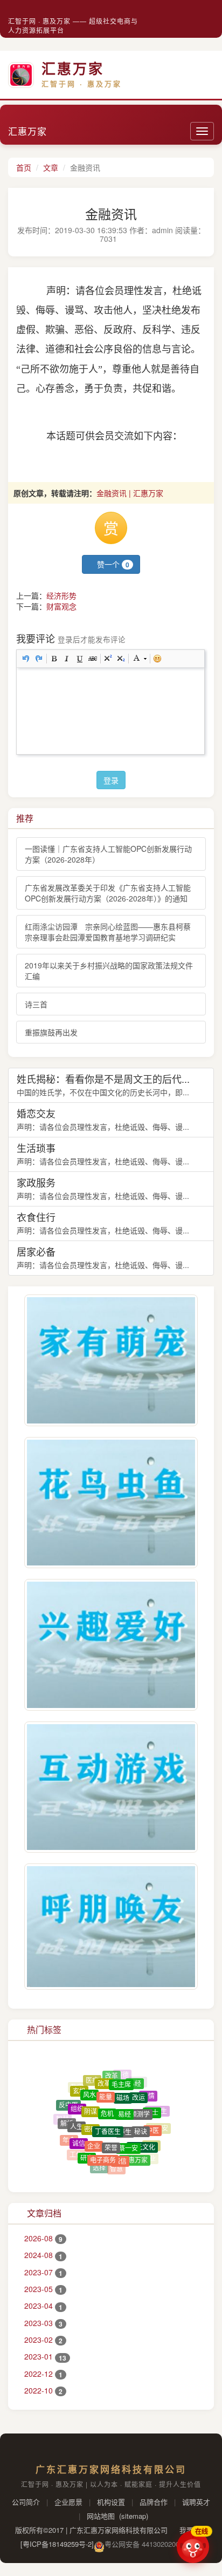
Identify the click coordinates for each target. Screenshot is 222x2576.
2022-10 (43, 2390)
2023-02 (43, 2340)
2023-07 (43, 2272)
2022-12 (43, 2374)
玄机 (79, 2086)
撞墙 (87, 2162)
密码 (91, 2113)
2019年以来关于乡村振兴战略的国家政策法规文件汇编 (109, 971)
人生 (77, 2114)
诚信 (79, 2131)
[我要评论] (203, 239)
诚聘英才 (196, 2502)
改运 (138, 2087)
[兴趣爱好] (111, 1645)
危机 (107, 2097)
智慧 (116, 2161)
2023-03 (43, 2323)
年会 (69, 2133)
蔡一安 (128, 2133)
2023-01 (45, 2356)
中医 (152, 2121)
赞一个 (112, 564)
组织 (77, 2098)
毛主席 (121, 2077)
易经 (135, 2080)
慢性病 (105, 2168)
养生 (125, 2114)
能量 (106, 2084)
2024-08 (43, 2255)
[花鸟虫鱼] (111, 1503)
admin (162, 230)
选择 (99, 2160)
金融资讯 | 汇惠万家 (130, 493)
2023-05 (43, 2289)
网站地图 (101, 2516)
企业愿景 (68, 2502)
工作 (76, 2149)
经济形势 (61, 595)
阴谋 (91, 2097)
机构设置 (111, 2502)
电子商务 (103, 2147)
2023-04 (43, 2306)
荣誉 (111, 2131)
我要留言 (192, 2530)
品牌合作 (154, 2502)
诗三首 (36, 1004)
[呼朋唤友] (111, 1927)
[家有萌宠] (111, 1360)
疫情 (148, 2091)
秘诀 (141, 2117)
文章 (51, 167)
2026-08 (43, 2238)
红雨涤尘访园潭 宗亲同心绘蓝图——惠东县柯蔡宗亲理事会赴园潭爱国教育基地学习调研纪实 (108, 932)
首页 (24, 167)
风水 (89, 2084)
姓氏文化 (142, 2136)
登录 (111, 780)
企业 (94, 2131)
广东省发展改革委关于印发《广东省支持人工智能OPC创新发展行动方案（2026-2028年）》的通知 (108, 893)
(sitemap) (134, 2516)
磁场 (123, 2085)
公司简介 (26, 2502)
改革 (104, 2076)
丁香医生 (108, 2113)
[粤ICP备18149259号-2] (57, 2544)
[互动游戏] (111, 1787)
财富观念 (61, 606)
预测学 (140, 2100)
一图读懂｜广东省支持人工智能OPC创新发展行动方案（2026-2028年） (108, 854)
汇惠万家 (27, 131)
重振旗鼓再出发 (51, 1032)
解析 (67, 2116)
